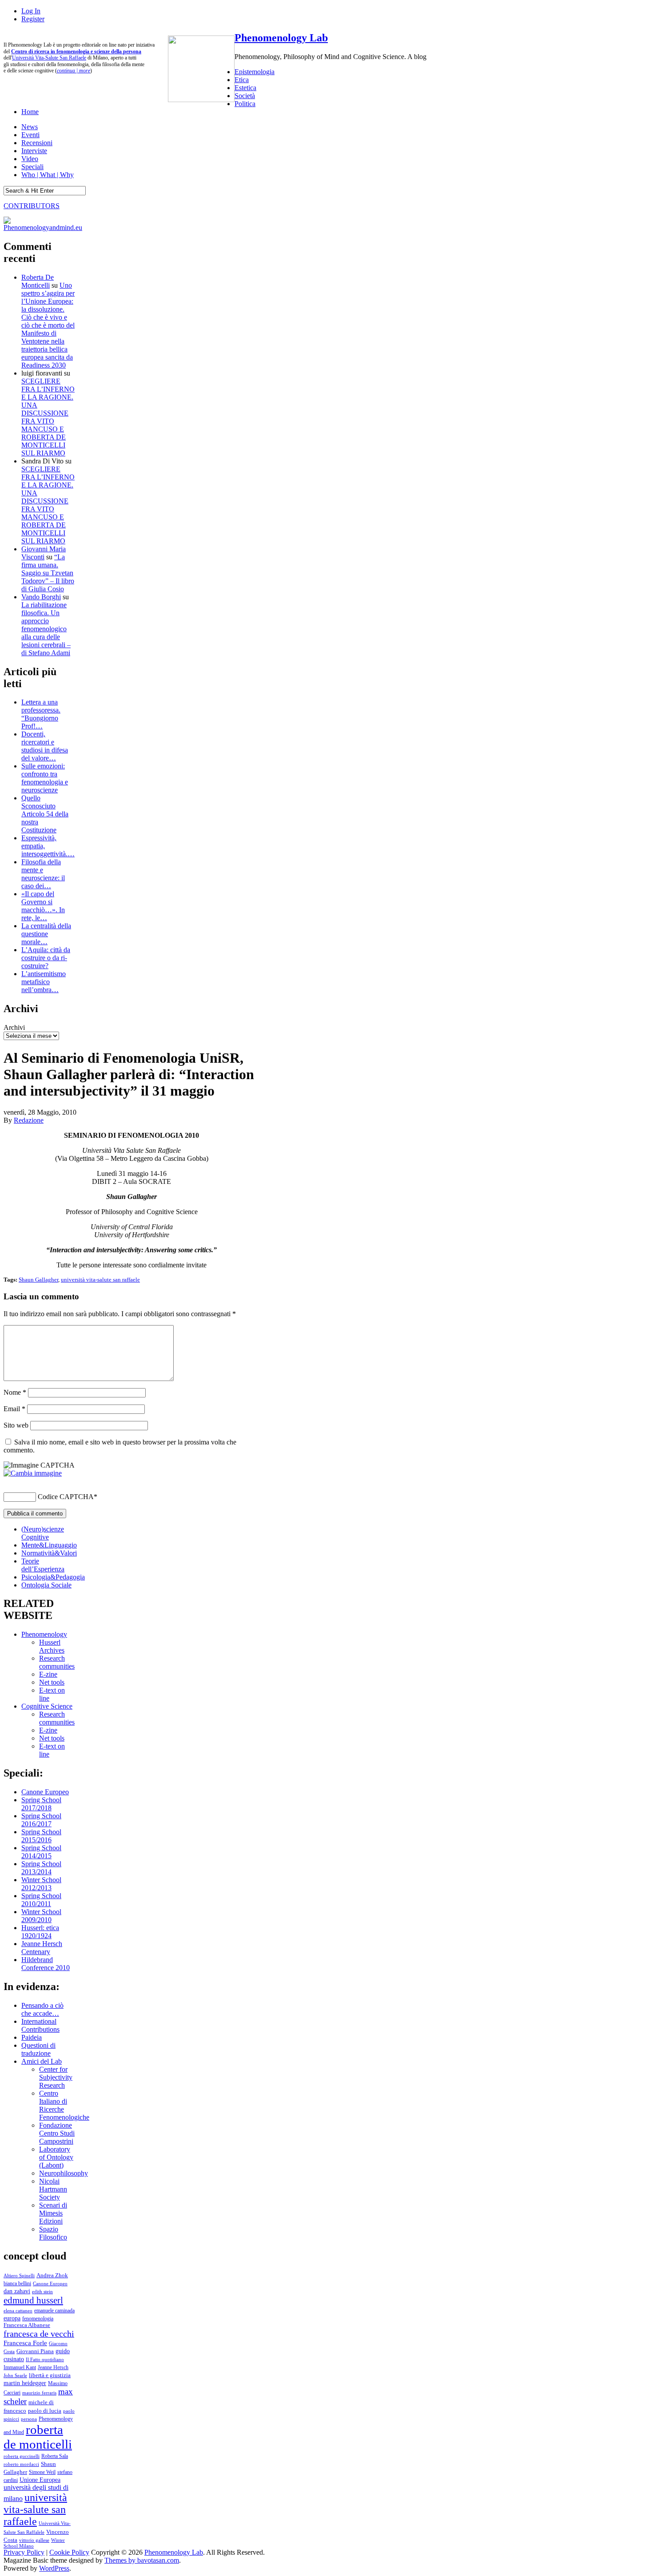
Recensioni (37, 143)
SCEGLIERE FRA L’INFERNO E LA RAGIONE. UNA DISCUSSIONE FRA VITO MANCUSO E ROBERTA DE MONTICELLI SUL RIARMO (48, 417)
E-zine (48, 1674)
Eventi (30, 135)
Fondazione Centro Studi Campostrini (57, 2133)
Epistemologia (255, 72)
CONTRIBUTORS (32, 206)
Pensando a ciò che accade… (42, 2009)
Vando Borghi (41, 597)
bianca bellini (17, 2283)
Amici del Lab (42, 2061)
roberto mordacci (21, 2464)
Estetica (245, 88)
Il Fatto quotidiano (45, 2360)
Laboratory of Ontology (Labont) (56, 2157)
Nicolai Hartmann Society (53, 2189)
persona (29, 2419)
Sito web (16, 1425)
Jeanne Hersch (53, 2368)
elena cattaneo (18, 2311)
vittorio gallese (34, 2540)
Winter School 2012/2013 (41, 1884)
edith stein (42, 2291)
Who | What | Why (48, 175)
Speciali (32, 167)
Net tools (52, 1682)
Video (30, 159)
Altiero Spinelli (19, 2275)
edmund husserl (33, 2300)
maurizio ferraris (39, 2393)
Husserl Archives (52, 1646)
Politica (245, 104)
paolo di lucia (45, 2411)
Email (14, 1409)
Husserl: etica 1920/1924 (40, 1932)
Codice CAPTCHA (66, 1497)
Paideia (32, 2037)
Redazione (29, 1120)
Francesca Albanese (27, 2325)
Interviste (34, 151)
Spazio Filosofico (53, 2233)
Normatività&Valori (49, 1553)
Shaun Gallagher (38, 1280)
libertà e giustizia (50, 2375)
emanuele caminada (54, 2311)
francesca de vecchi (39, 2334)
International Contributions (40, 2025)
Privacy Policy (24, 2552)
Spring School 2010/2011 (41, 1900)
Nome (15, 1392)
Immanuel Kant (20, 2368)
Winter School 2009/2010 (41, 1916)
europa (12, 2318)
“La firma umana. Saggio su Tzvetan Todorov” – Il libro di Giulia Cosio (48, 573)
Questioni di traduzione (38, 2049)
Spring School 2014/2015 (41, 1852)
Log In (31, 11)
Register (33, 19)
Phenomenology (44, 1634)
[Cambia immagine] (33, 1473)
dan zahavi (17, 2291)
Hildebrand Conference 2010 (46, 1964)
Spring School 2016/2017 (41, 1820)
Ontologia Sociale (46, 1585)
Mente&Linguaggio (49, 1545)
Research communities (57, 1662)
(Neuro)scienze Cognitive (43, 1533)
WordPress (54, 2568)
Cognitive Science (47, 1706)
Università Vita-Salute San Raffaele (49, 58)
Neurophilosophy (64, 2173)
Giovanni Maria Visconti (44, 553)
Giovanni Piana (35, 2351)
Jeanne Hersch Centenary (42, 1948)
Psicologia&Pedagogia (53, 1577)
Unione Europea (40, 2480)
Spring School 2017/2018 (41, 1804)
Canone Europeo (45, 1792)
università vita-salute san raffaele (100, 1280)
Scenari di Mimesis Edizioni (53, 2213)
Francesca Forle (25, 2343)
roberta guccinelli (22, 2456)
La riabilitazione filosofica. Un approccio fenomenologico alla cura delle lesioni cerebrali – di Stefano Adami (46, 629)
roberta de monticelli (38, 2437)
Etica (242, 80)
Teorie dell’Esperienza (43, 1565)
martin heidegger (25, 2383)
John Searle (15, 2375)
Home (30, 112)
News (30, 127)
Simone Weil (42, 2472)
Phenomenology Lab (281, 38)
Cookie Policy (69, 2552)
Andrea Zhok (52, 2275)
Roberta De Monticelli (38, 281)
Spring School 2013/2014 (41, 1868)
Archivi (14, 1027)
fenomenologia (38, 2319)
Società (245, 96)
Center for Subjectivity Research (56, 2077)
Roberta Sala (55, 2456)
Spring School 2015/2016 (41, 1836)
